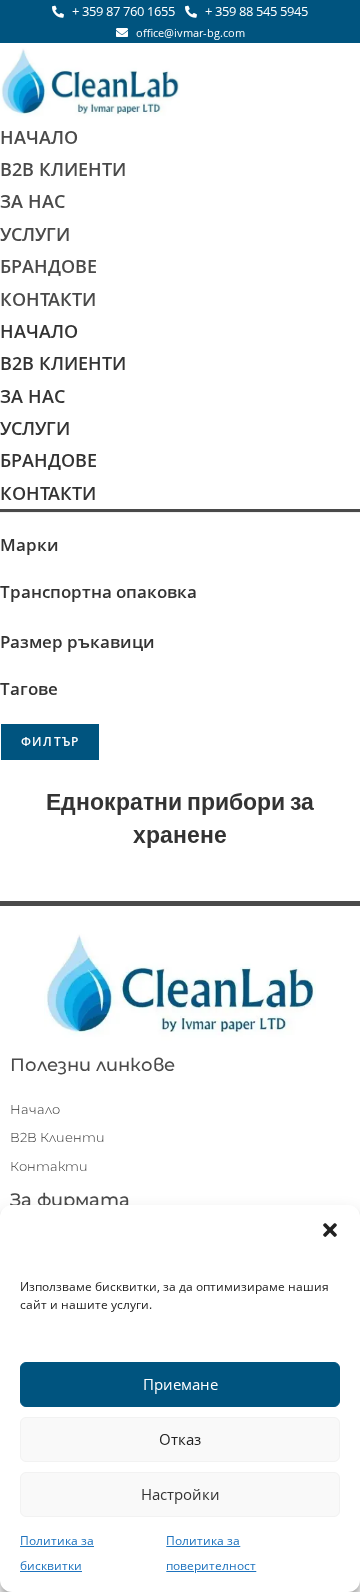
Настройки (180, 1494)
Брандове (48, 266)
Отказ (180, 1439)
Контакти (48, 299)
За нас (32, 201)
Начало (39, 137)
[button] (330, 1230)
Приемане (180, 1384)
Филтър (50, 741)
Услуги (35, 234)
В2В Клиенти (63, 169)
